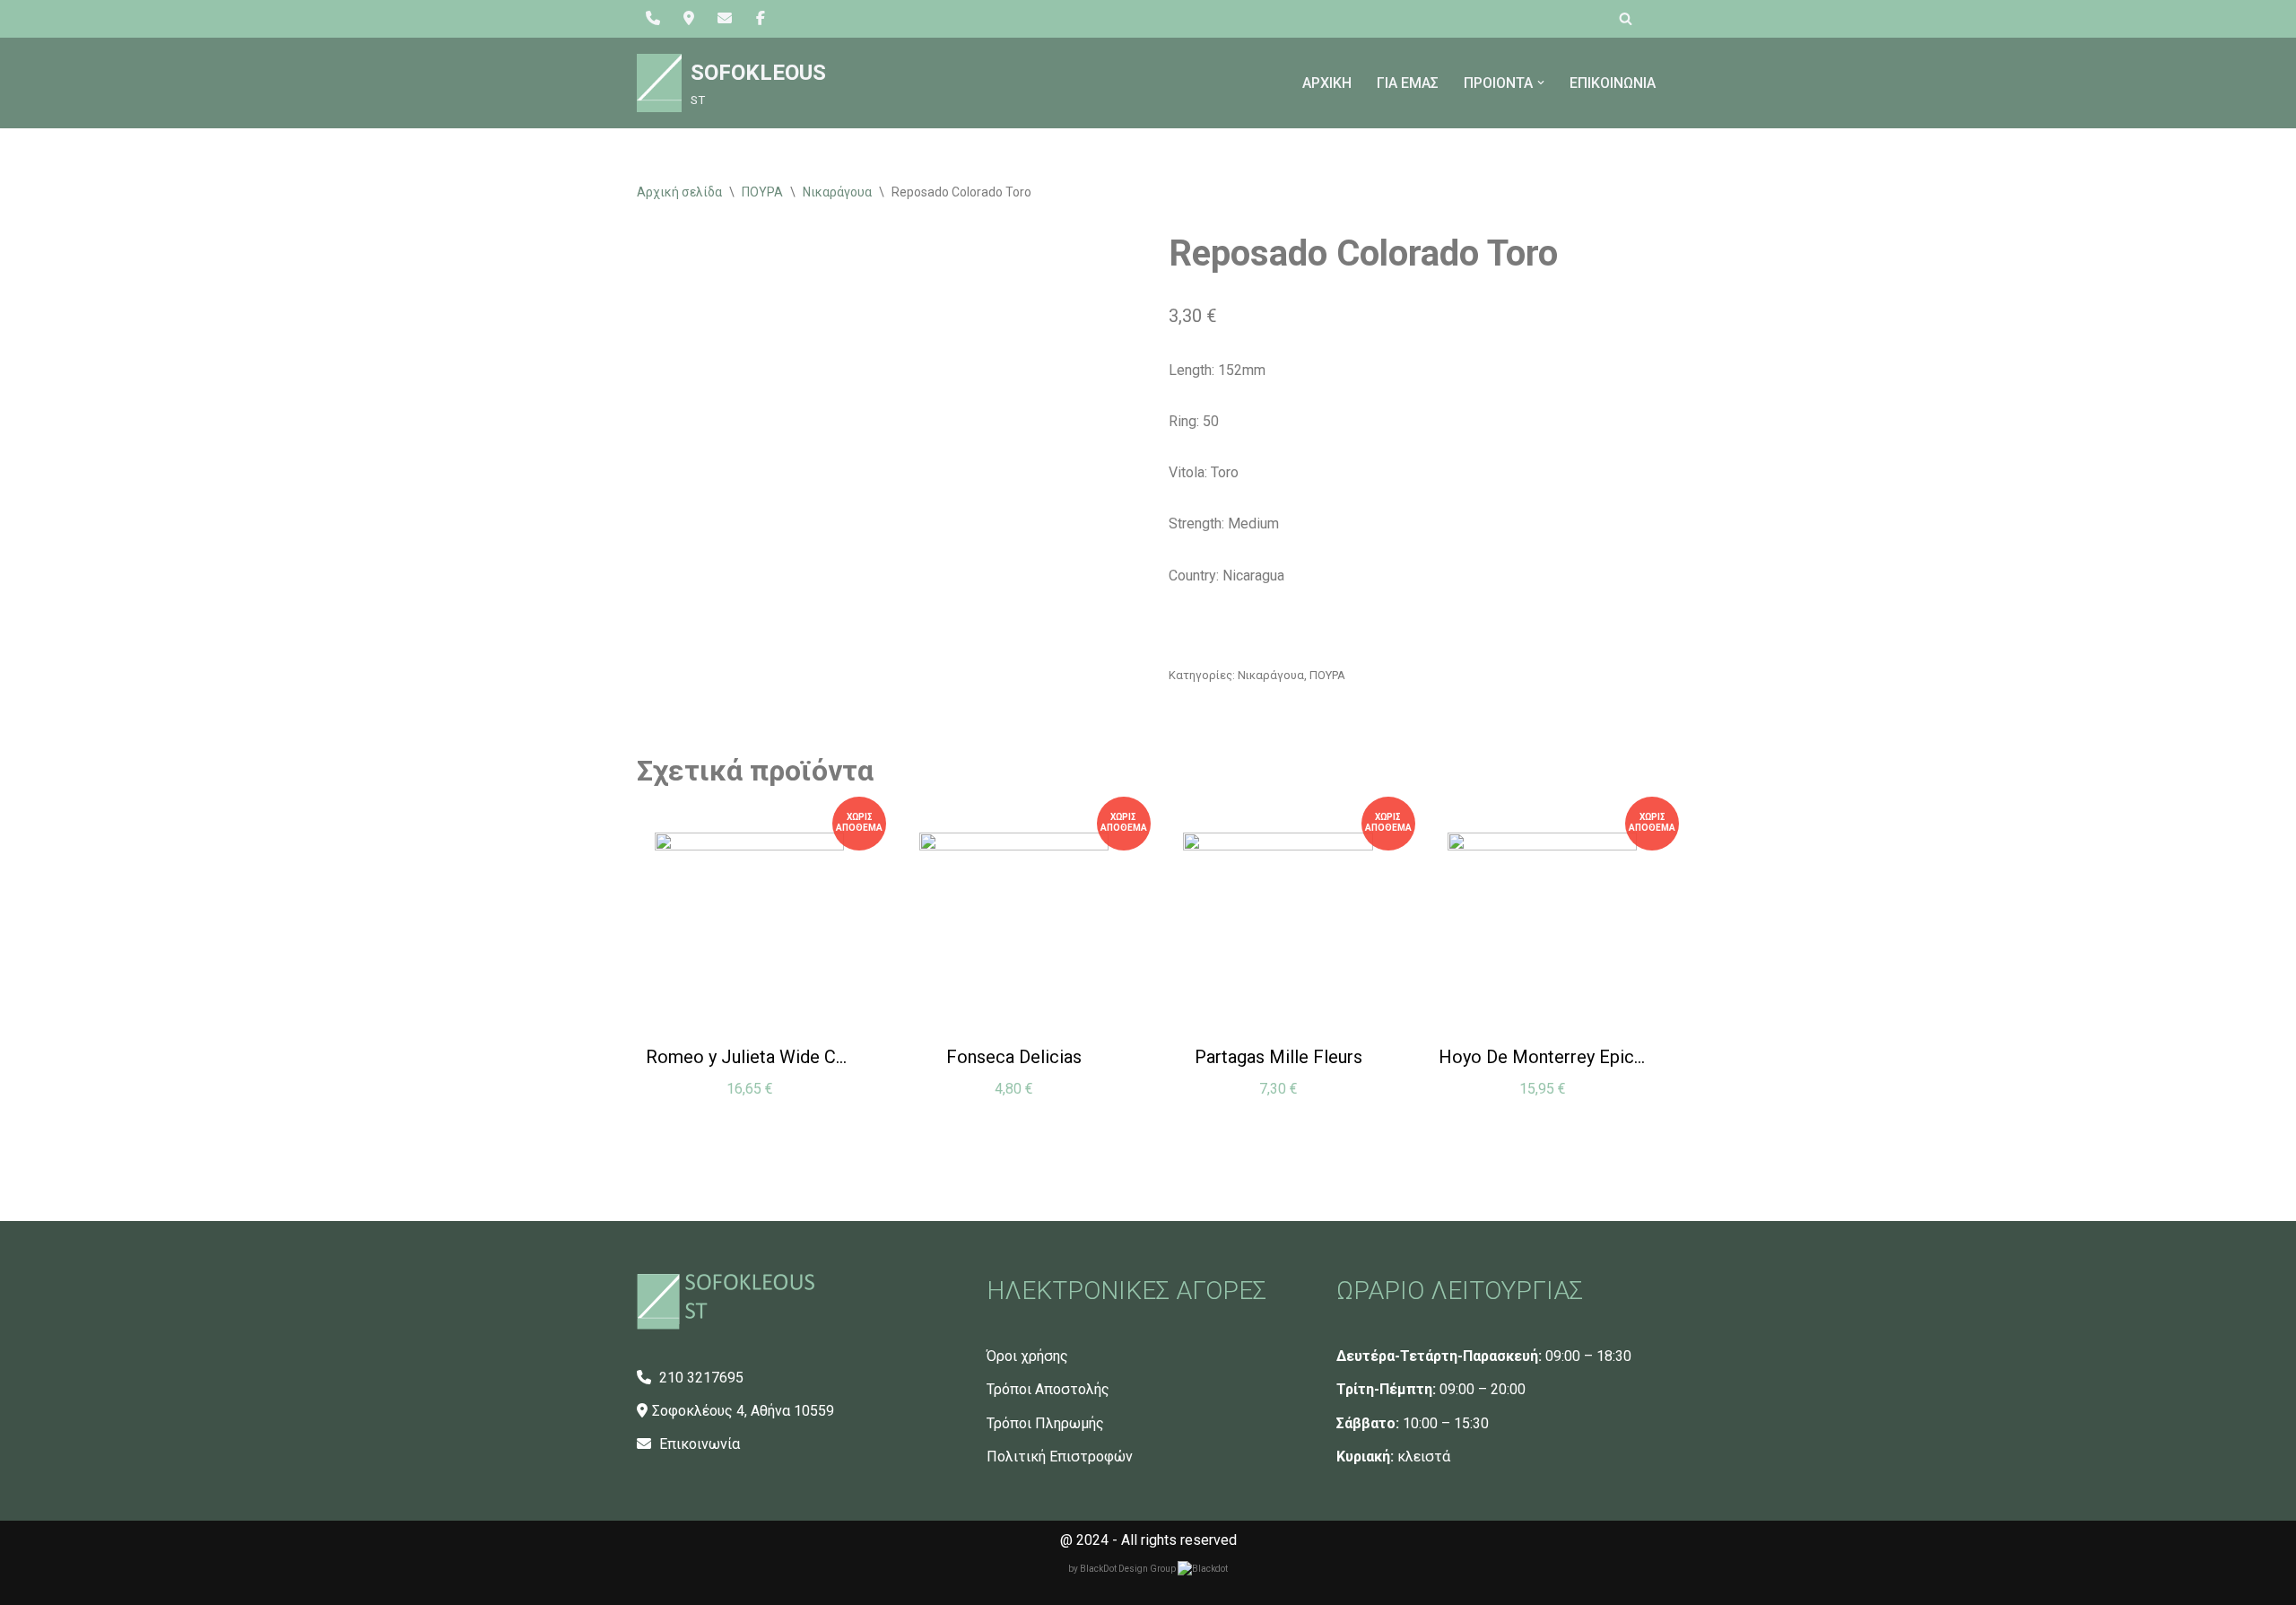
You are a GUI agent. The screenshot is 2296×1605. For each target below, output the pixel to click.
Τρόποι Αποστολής (1048, 1389)
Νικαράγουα (837, 192)
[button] (1541, 83)
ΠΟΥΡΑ (762, 192)
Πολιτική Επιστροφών (1060, 1457)
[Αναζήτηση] (1626, 18)
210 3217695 (700, 1378)
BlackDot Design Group (1129, 1569)
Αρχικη (1327, 83)
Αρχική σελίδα (679, 192)
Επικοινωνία (698, 1444)
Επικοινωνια (1613, 83)
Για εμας (1408, 83)
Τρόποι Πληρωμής (1045, 1423)
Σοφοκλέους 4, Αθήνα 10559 (743, 1411)
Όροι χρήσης (1027, 1356)
